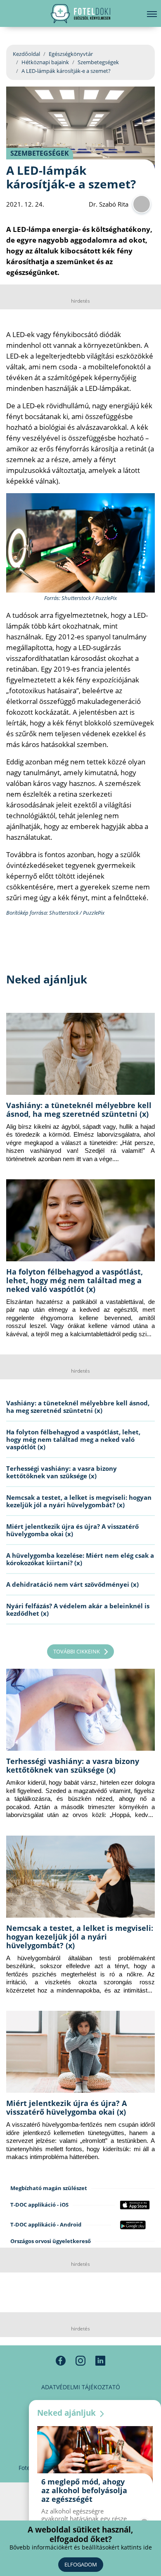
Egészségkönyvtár (71, 54)
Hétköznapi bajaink (45, 62)
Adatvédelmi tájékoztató (81, 2387)
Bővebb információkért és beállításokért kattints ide (81, 2547)
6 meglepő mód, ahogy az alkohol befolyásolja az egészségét (84, 2490)
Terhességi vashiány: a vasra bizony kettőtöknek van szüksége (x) (62, 1472)
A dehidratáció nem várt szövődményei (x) (72, 1584)
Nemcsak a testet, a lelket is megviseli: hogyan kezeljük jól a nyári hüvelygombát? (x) (79, 1501)
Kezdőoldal (26, 54)
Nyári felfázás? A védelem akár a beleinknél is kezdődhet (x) (78, 1610)
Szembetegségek (98, 62)
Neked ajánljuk (67, 2413)
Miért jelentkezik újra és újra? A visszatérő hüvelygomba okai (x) (72, 1530)
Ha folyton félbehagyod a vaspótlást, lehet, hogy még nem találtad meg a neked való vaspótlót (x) (75, 1280)
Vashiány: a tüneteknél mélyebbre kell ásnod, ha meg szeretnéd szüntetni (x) (79, 1110)
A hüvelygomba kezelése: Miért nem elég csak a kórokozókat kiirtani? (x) (80, 1559)
